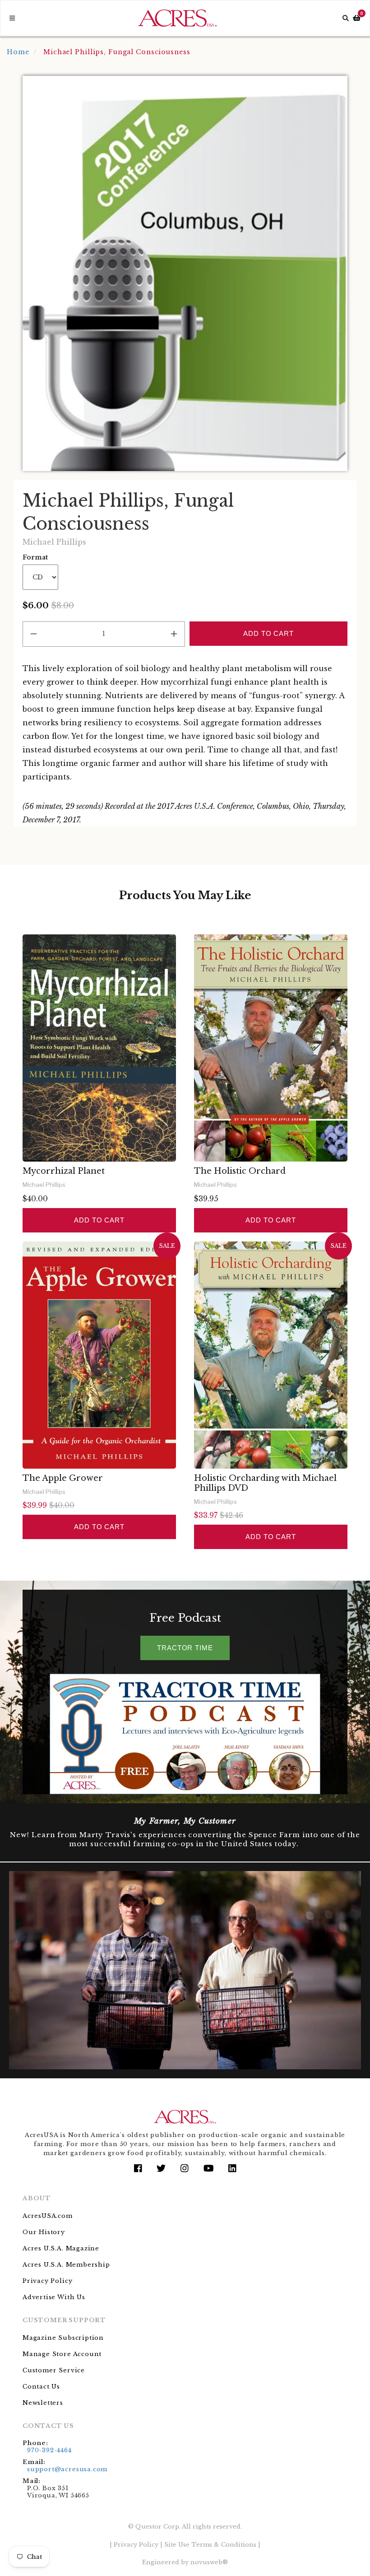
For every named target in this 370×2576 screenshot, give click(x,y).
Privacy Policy (47, 2281)
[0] (357, 18)
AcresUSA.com (48, 2216)
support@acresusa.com (67, 2469)
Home (18, 52)
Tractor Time (185, 1648)
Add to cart (99, 1220)
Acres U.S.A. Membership (66, 2265)
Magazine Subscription (63, 2338)
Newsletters (43, 2403)
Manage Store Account (62, 2354)
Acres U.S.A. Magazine (61, 2248)
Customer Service (54, 2370)
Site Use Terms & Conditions (210, 2545)
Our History (44, 2232)
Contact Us (41, 2387)
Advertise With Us (54, 2297)
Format (35, 557)
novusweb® (209, 2562)
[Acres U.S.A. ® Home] (178, 18)
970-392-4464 (49, 2450)
